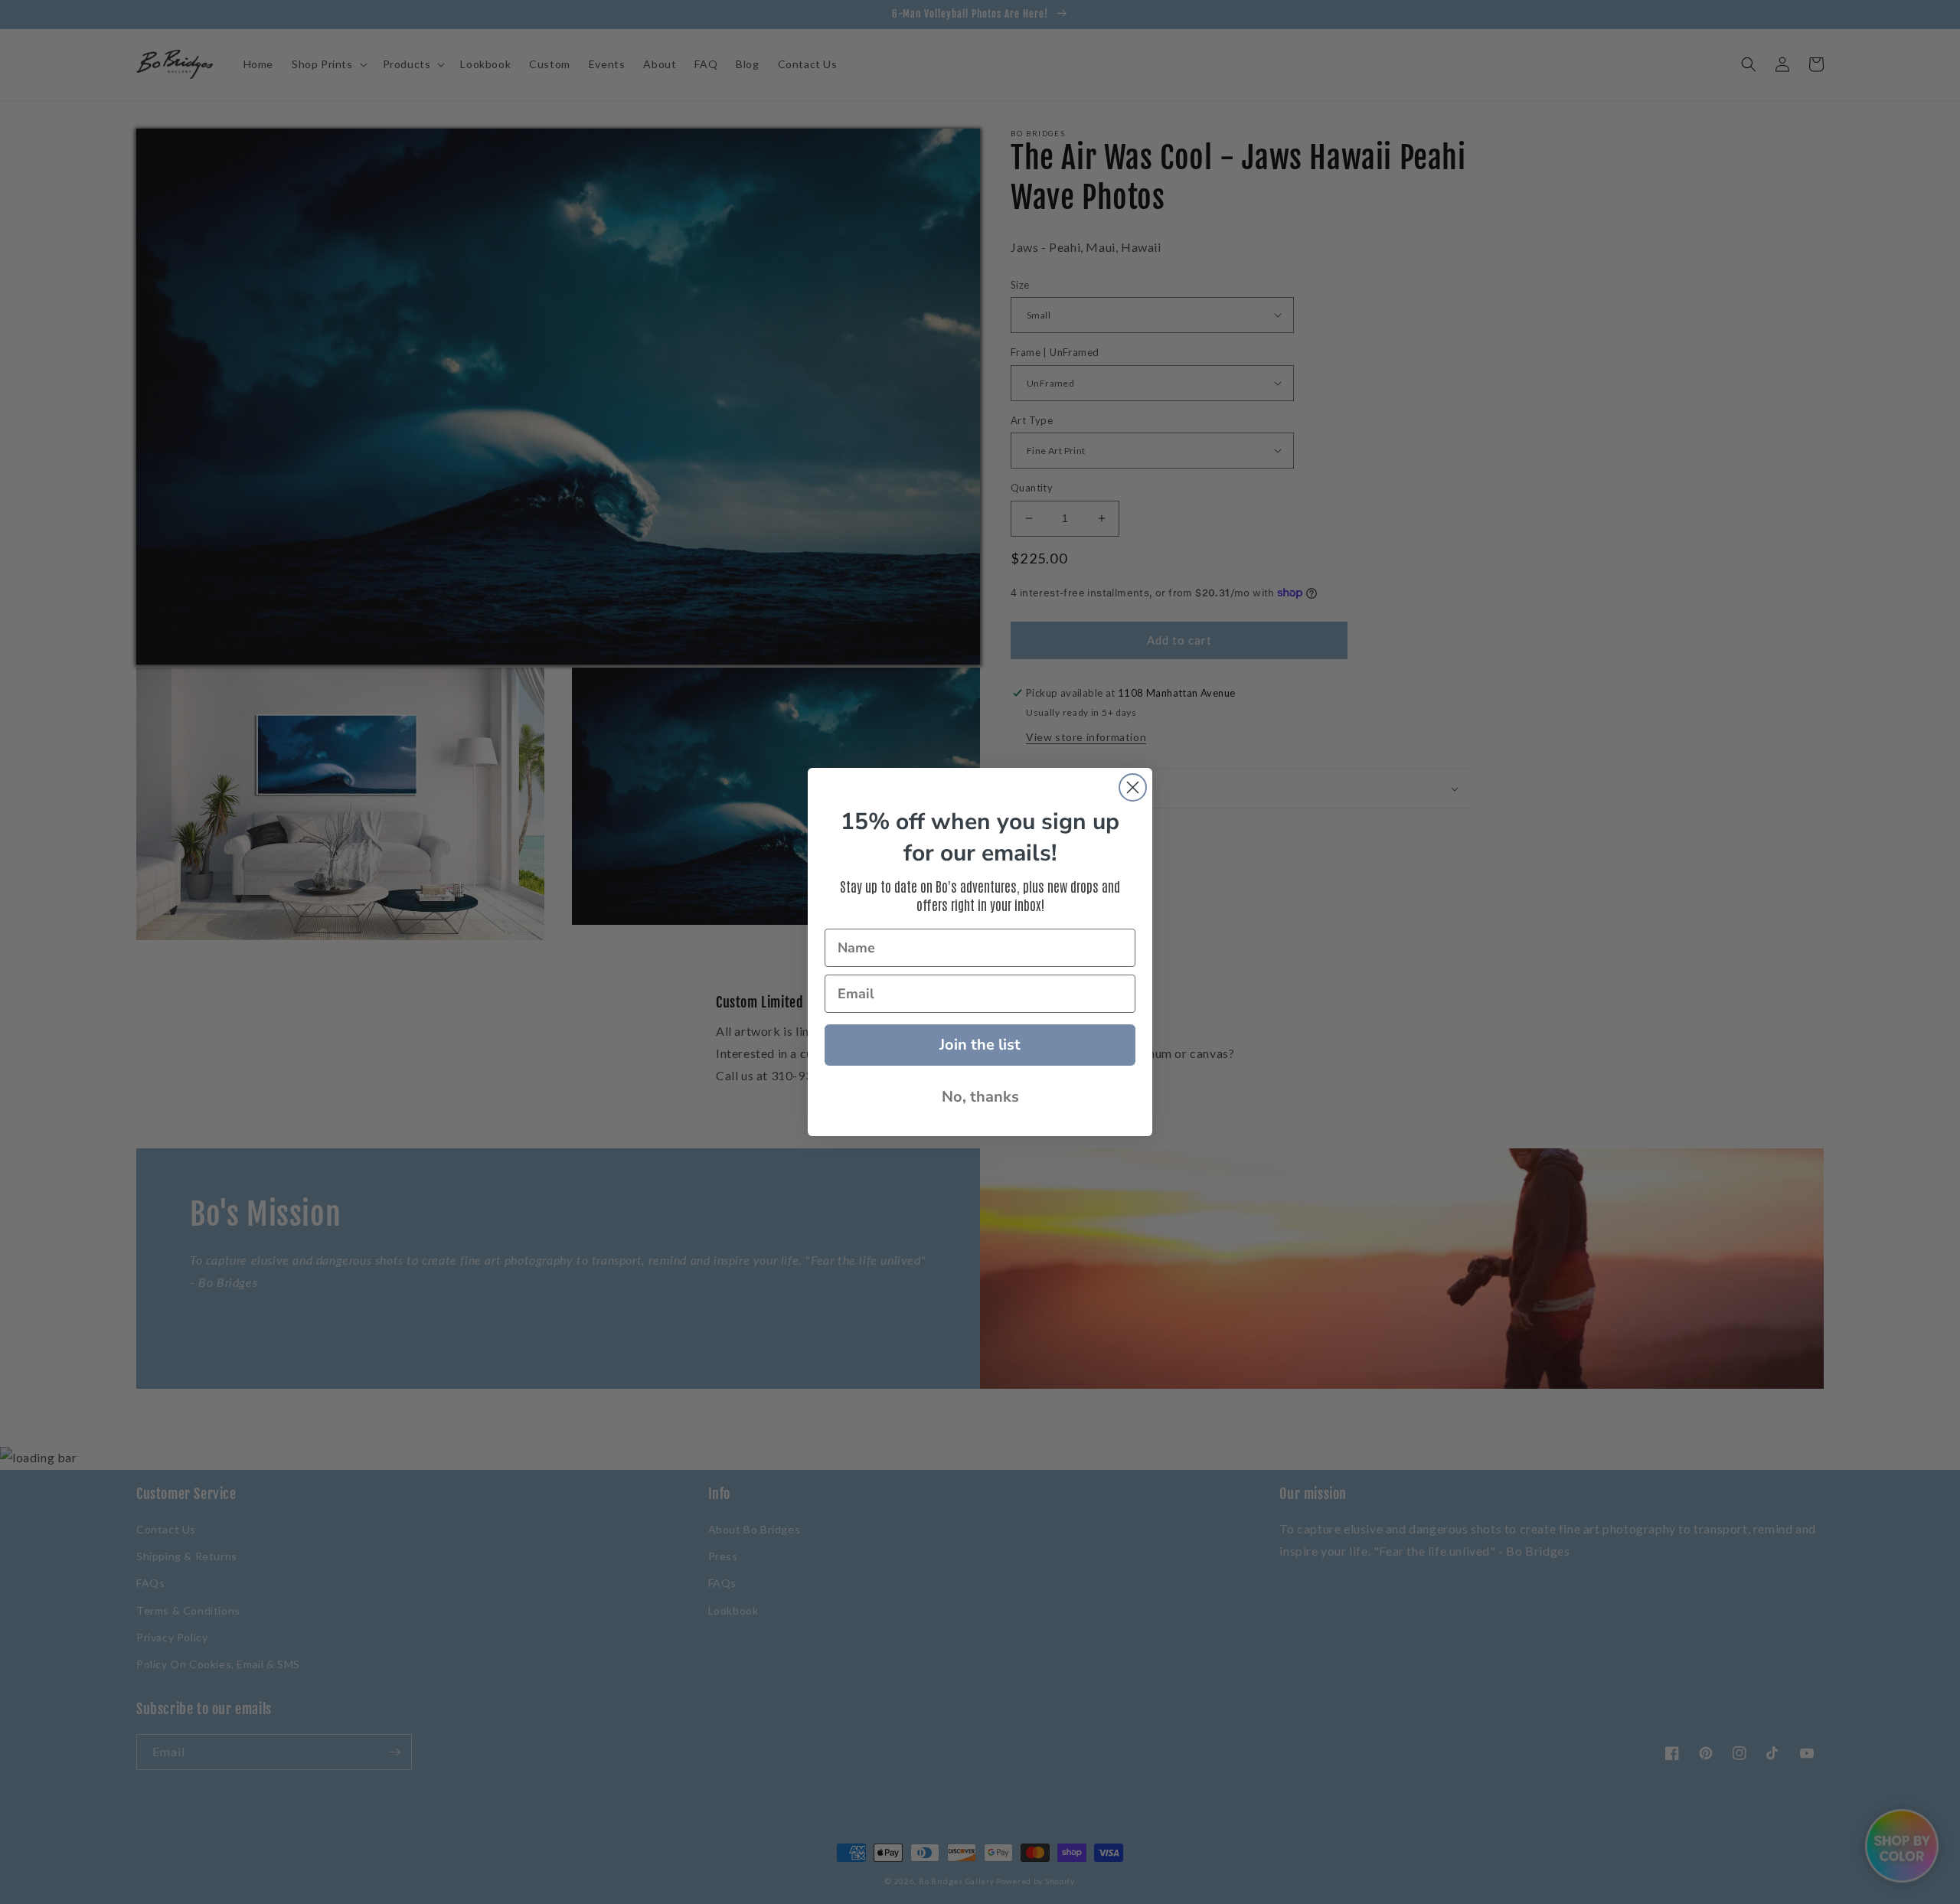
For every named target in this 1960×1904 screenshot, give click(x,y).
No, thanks (980, 1097)
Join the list (980, 1045)
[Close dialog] (1133, 787)
